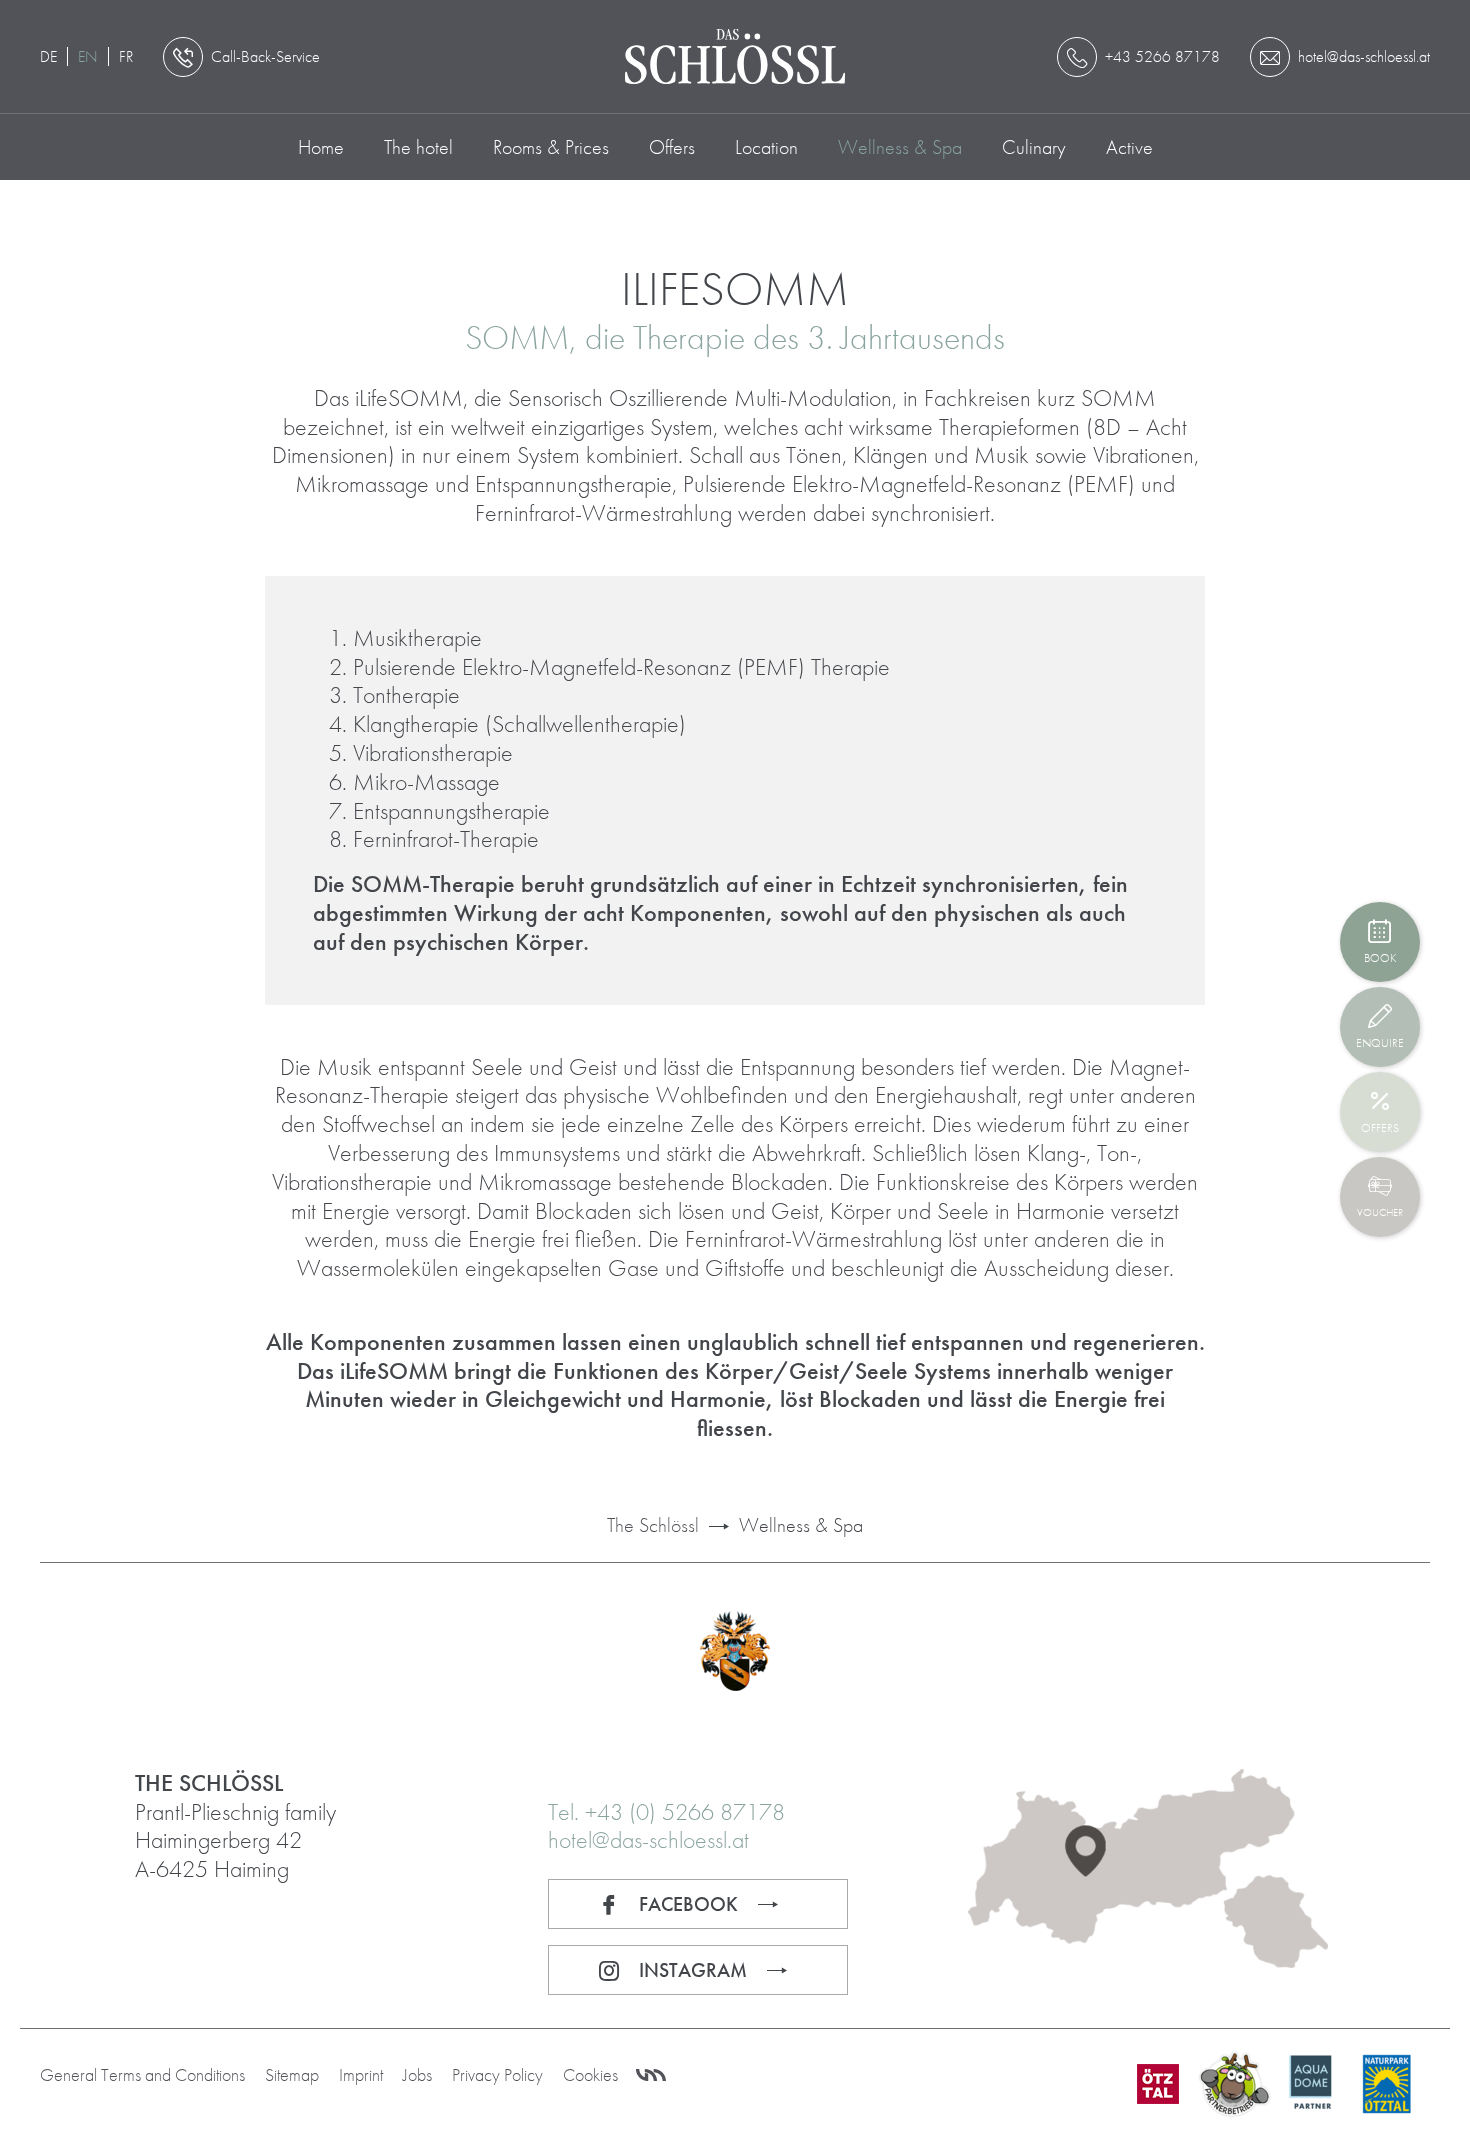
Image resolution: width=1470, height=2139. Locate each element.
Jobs (417, 2074)
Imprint (361, 2074)
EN (88, 56)
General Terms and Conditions (142, 2074)
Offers (672, 147)
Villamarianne (651, 2076)
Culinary (1034, 147)
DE (48, 56)
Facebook (688, 1904)
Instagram (693, 1970)
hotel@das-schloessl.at (648, 1839)
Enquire (1380, 1043)
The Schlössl (653, 1525)
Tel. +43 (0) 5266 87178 (666, 1811)
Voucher (1380, 1212)
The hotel (418, 147)
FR (126, 56)
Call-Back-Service (265, 56)
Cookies (590, 2074)
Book (1380, 958)
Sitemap (292, 2074)
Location (766, 147)
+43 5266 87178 (1162, 56)
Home (321, 147)
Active (1129, 147)
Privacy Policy (497, 2074)
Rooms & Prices (551, 147)
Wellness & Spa (900, 147)
